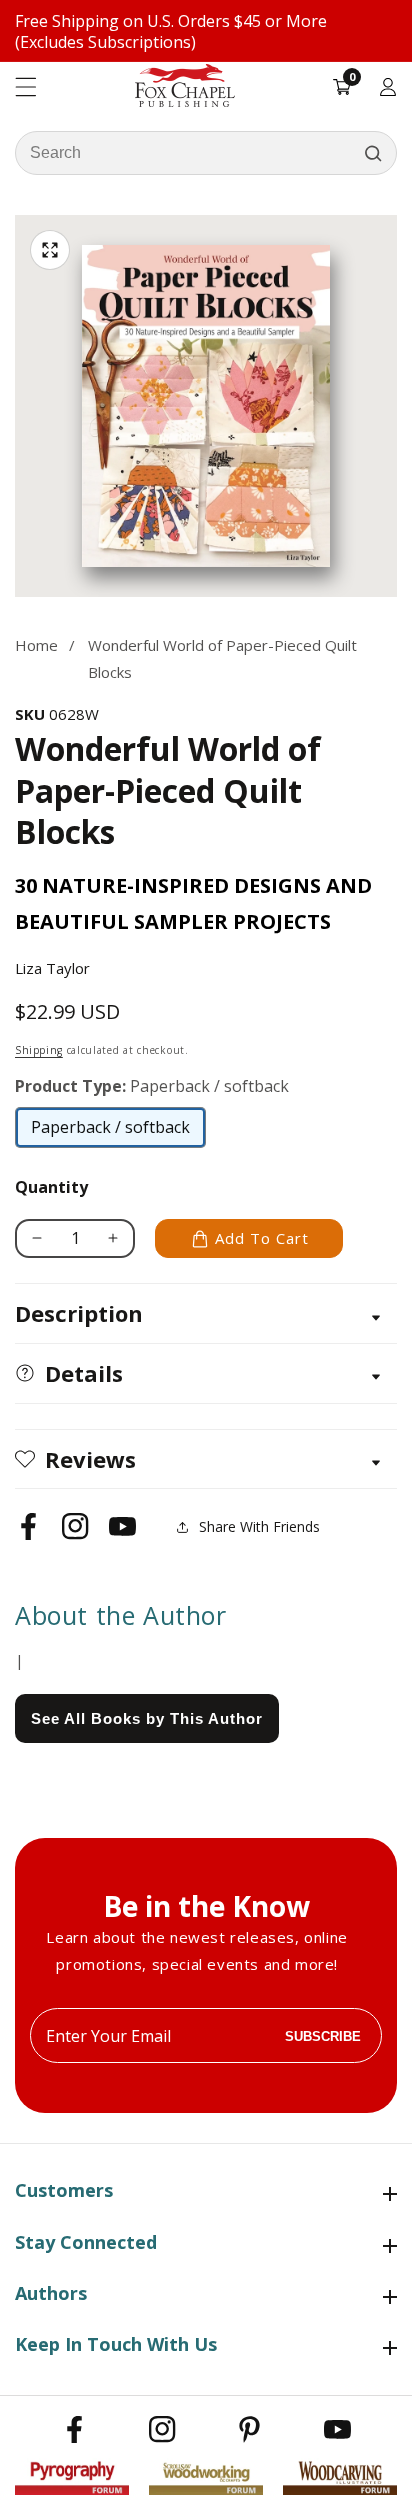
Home (36, 645)
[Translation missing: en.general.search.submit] (373, 153)
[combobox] (206, 153)
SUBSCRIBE (323, 2035)
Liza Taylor (52, 968)
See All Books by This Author (147, 1718)
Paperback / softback (110, 1132)
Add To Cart (262, 1238)
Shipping (39, 1050)
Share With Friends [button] (259, 1526)
